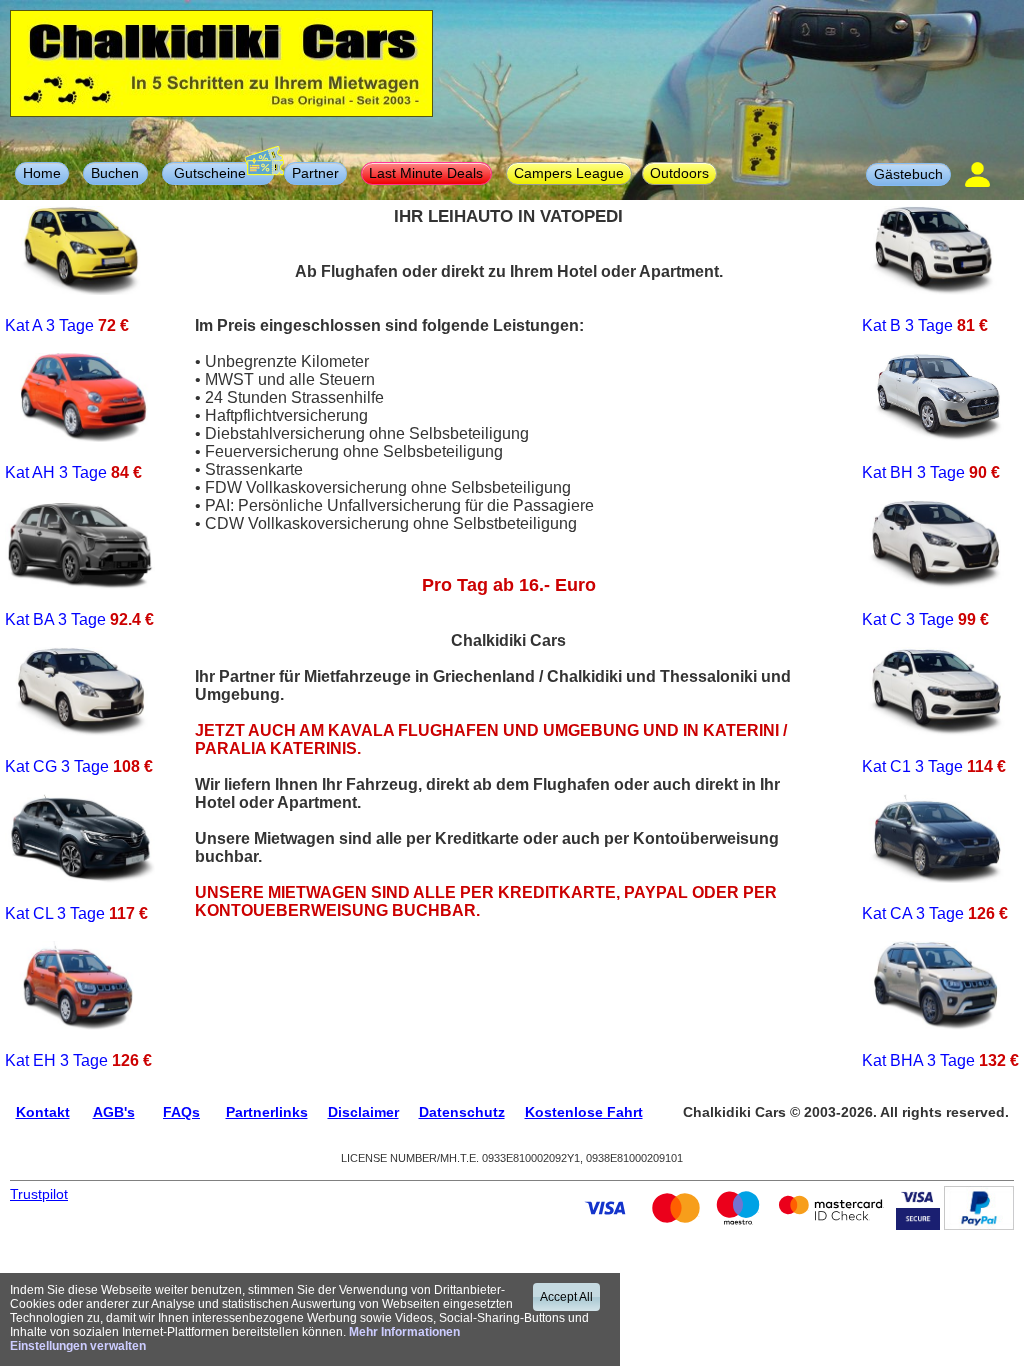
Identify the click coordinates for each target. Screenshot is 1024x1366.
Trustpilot (39, 1194)
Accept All (566, 1297)
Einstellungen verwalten (78, 1346)
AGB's (114, 1112)
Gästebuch (908, 174)
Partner (315, 173)
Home (42, 173)
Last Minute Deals (426, 173)
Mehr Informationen (404, 1332)
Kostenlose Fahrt (584, 1112)
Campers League (569, 173)
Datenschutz (462, 1112)
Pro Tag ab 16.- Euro (509, 585)
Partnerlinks (267, 1112)
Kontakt (43, 1112)
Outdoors (679, 173)
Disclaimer (363, 1112)
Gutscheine (218, 173)
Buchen (115, 173)
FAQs (181, 1112)
